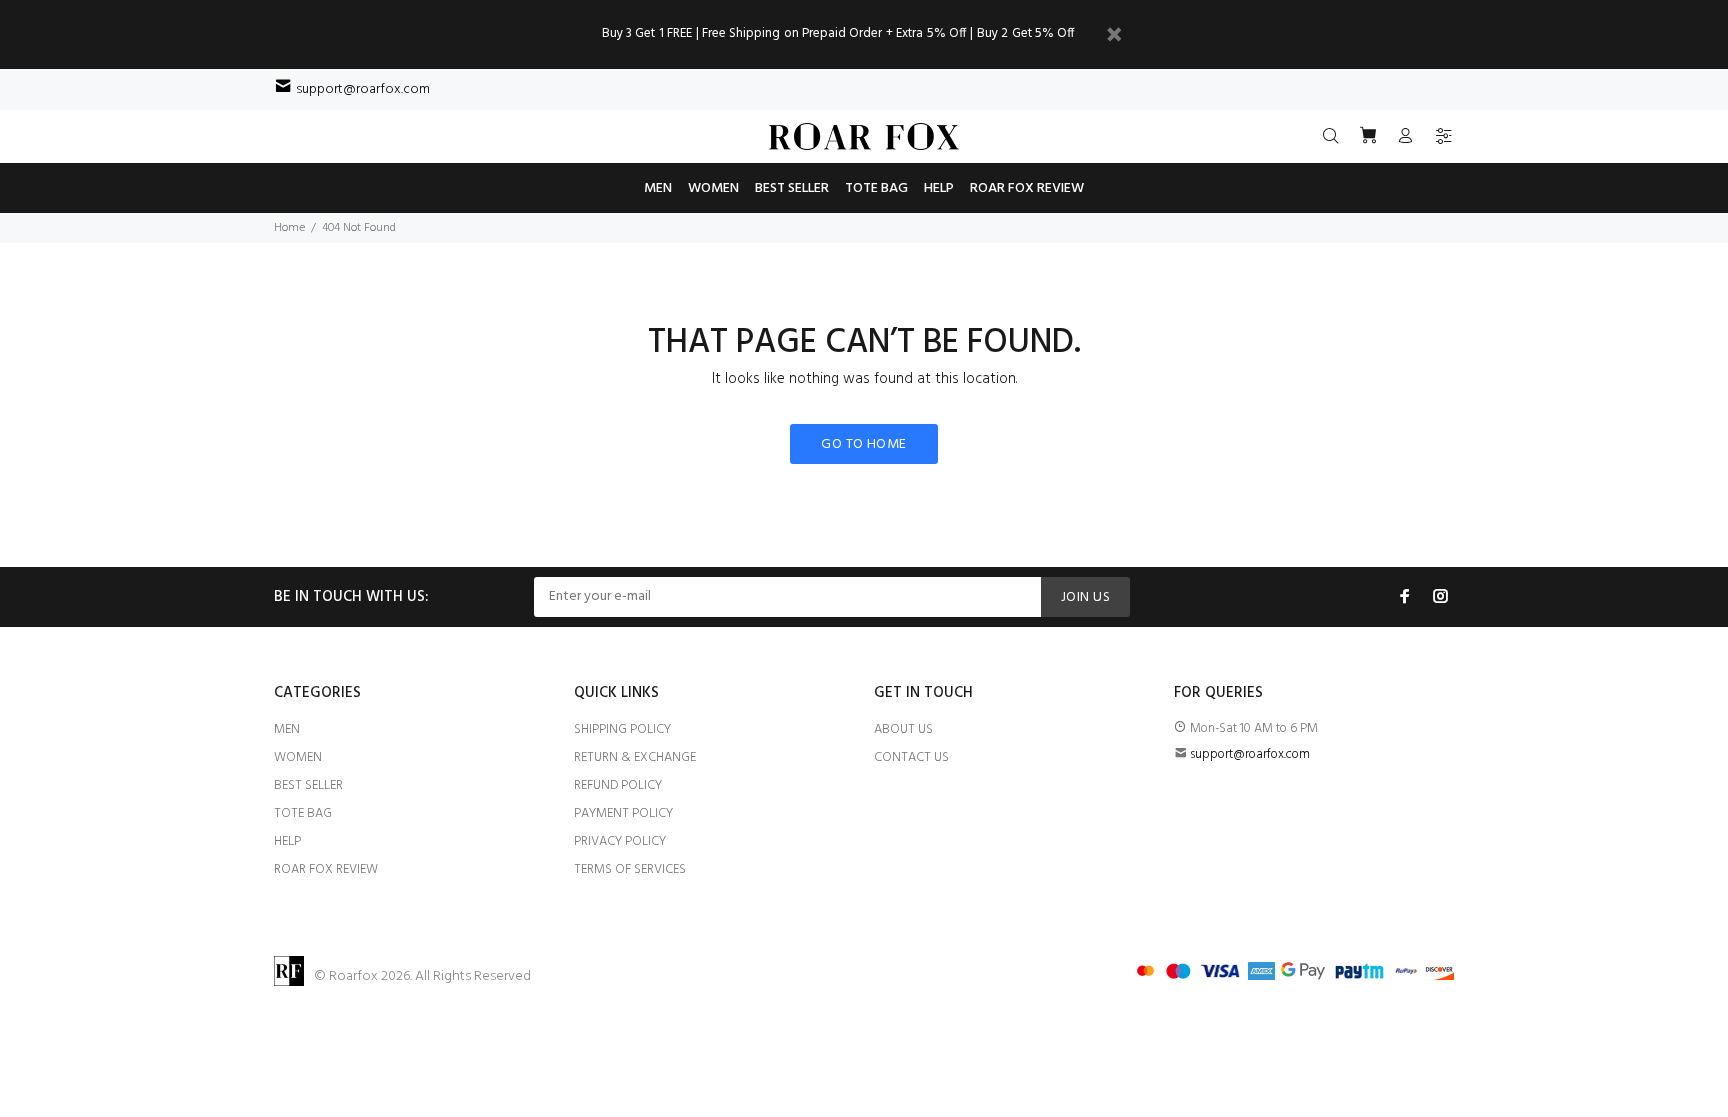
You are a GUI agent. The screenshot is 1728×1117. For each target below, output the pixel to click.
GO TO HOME (863, 444)
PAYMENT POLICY (623, 813)
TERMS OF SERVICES (630, 869)
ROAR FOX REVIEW (326, 869)
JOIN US (1085, 597)
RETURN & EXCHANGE (635, 757)
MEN (287, 729)
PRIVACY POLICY (620, 841)
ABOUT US (903, 729)
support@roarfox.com (363, 89)
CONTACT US (911, 757)
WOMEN (298, 757)
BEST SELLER (308, 785)
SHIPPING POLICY (622, 729)
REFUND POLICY (618, 785)
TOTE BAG (303, 813)
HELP (287, 841)
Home (289, 228)
